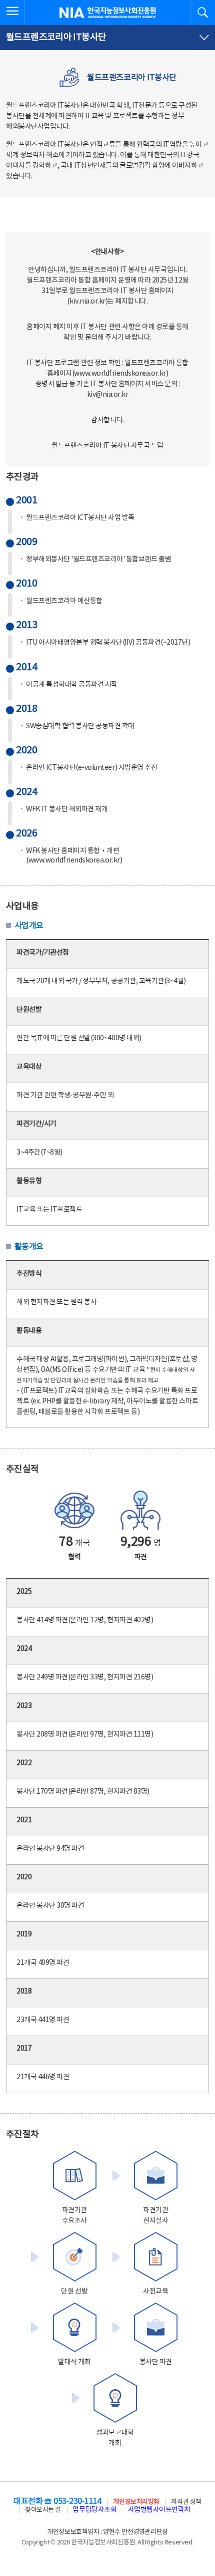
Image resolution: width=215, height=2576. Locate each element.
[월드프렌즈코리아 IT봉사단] (107, 38)
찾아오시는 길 (43, 2510)
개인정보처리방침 (136, 2502)
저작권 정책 (186, 2502)
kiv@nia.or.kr (108, 395)
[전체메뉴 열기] (12, 13)
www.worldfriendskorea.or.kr (120, 374)
